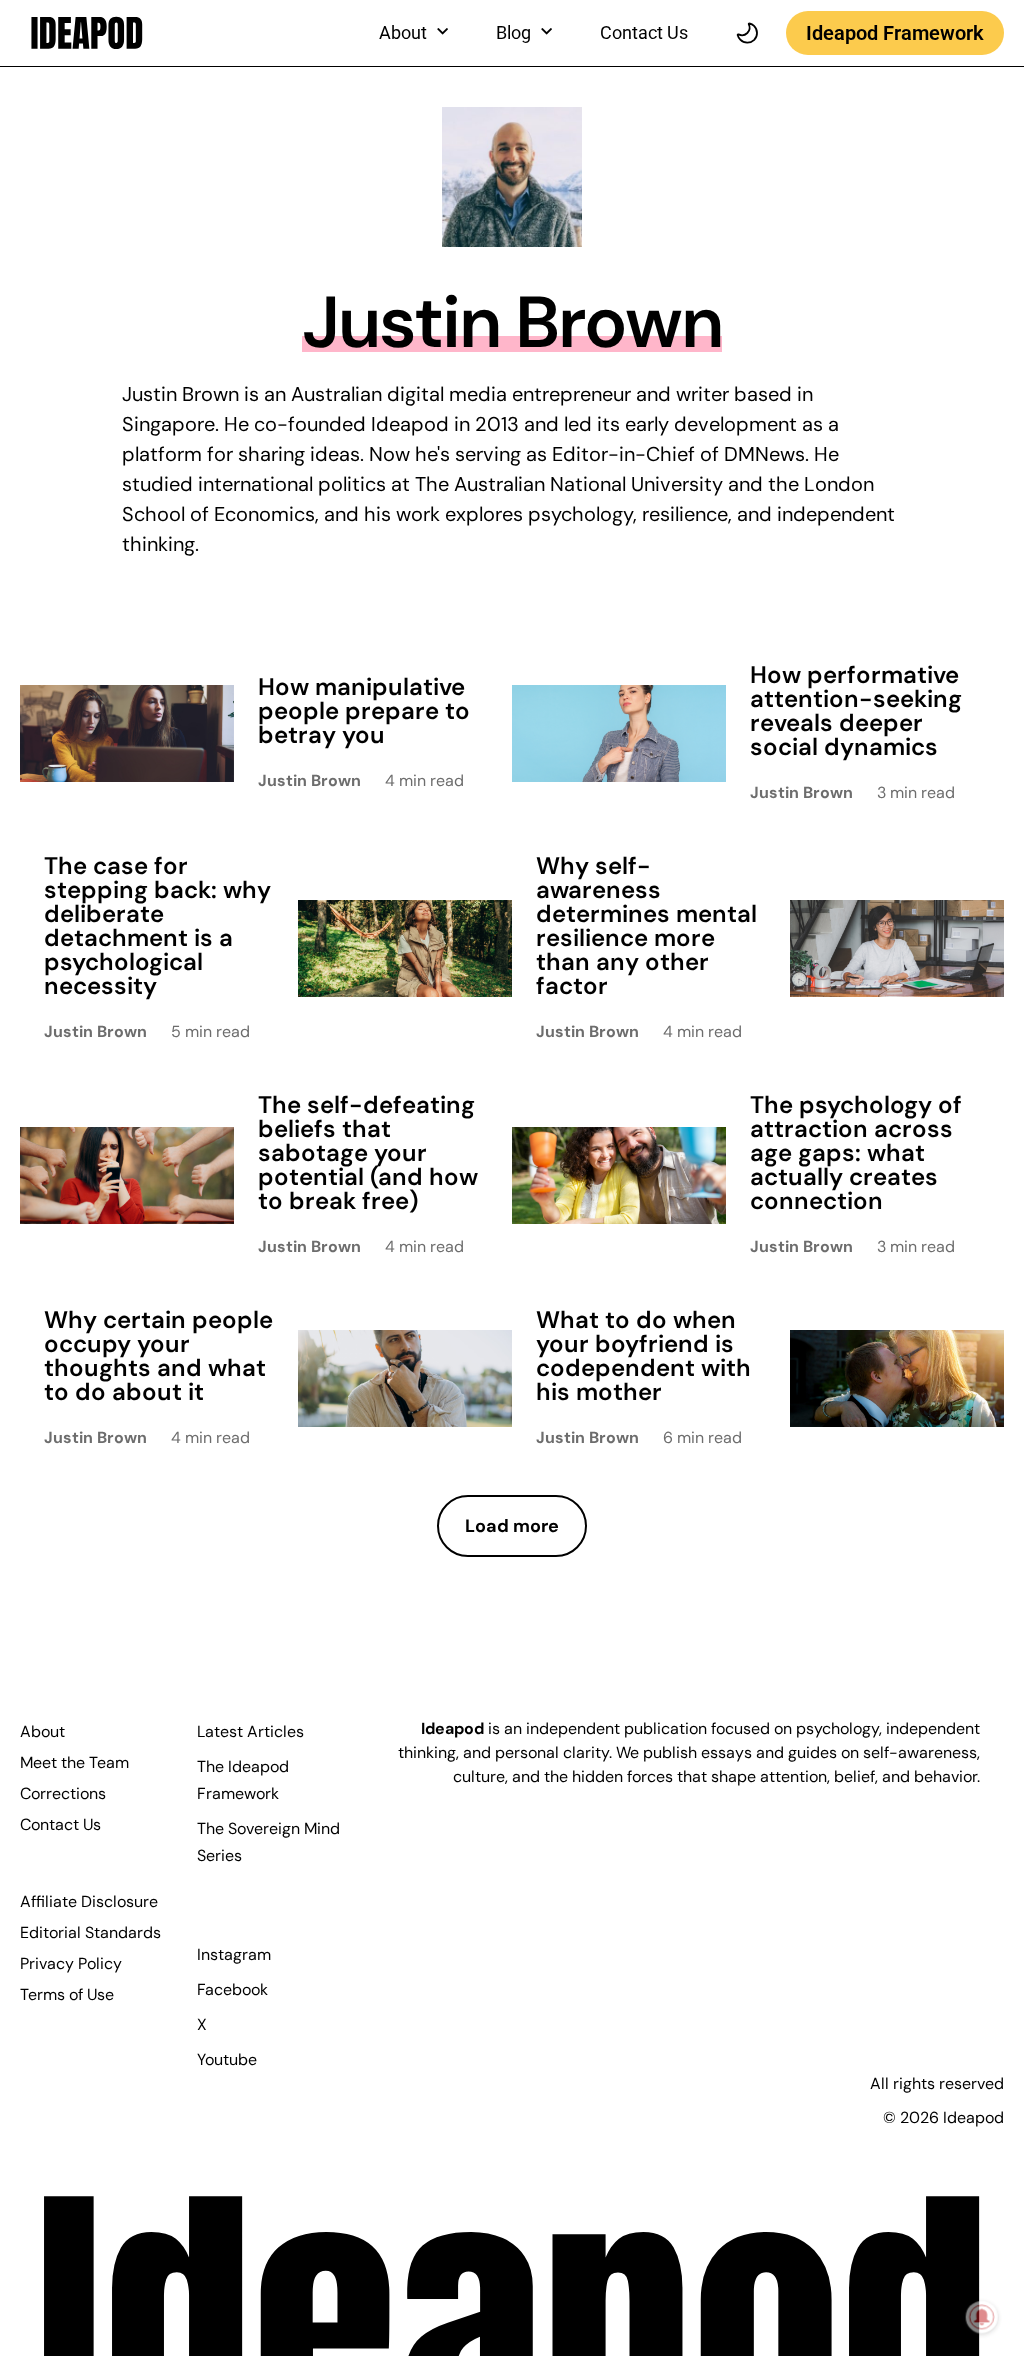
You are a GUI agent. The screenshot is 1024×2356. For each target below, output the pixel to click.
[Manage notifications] (982, 2317)
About (42, 1731)
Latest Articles (250, 1731)
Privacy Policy (71, 1963)
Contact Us (644, 32)
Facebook (232, 1989)
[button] (512, 1526)
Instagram (234, 1954)
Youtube (227, 2059)
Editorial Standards (90, 1932)
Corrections (63, 1793)
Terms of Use (67, 1994)
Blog (513, 32)
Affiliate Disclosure (89, 1901)
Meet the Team (74, 1762)
